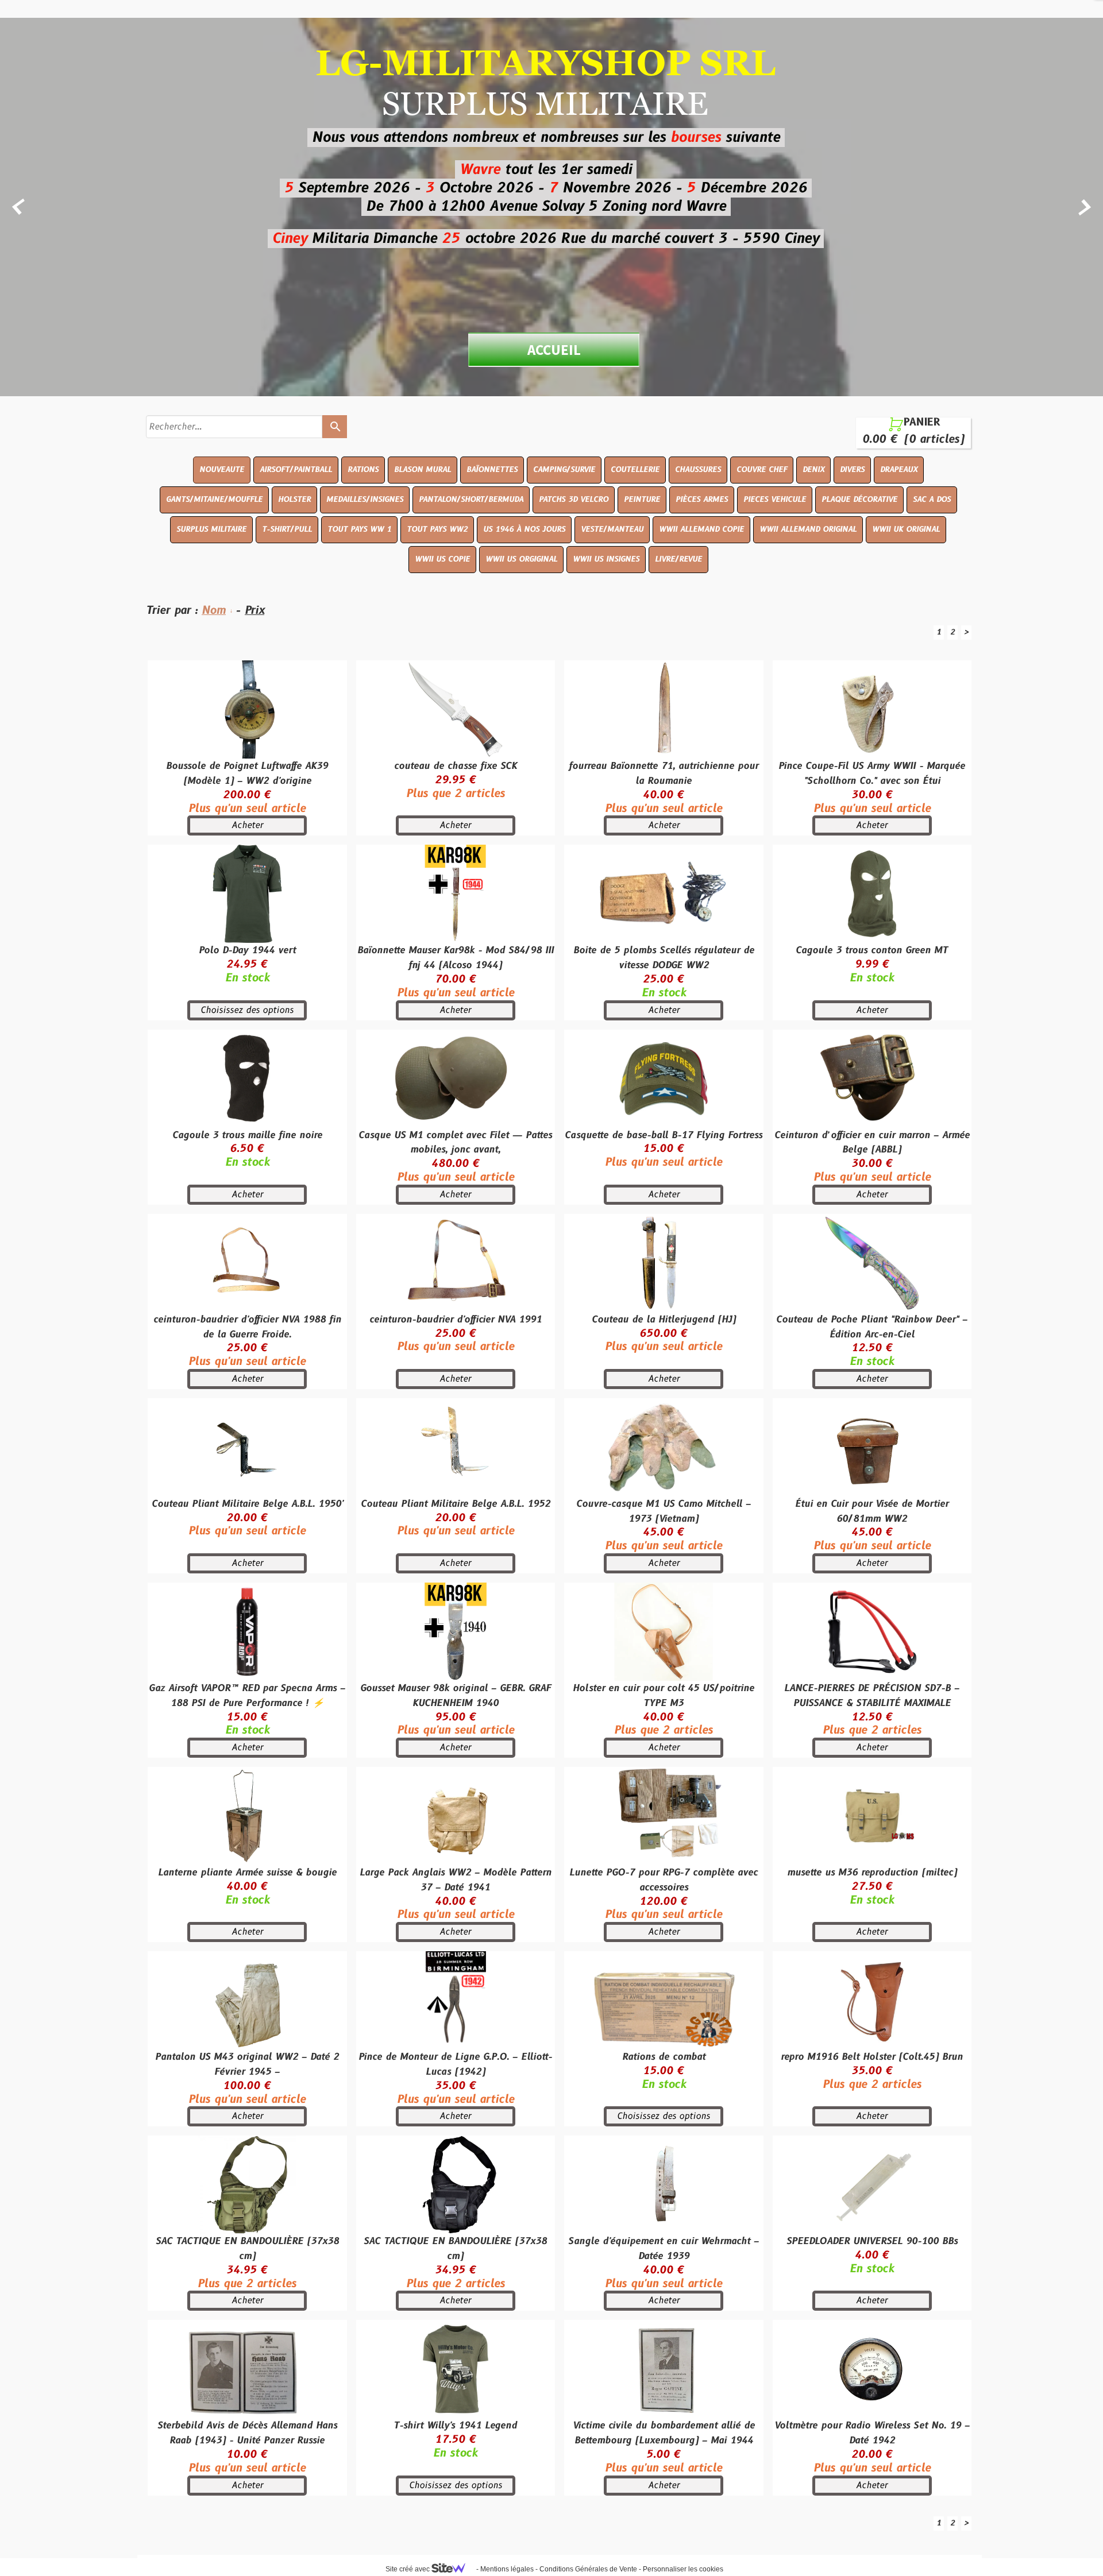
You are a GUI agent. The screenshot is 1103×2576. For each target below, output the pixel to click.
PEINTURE (642, 500)
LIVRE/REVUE (678, 559)
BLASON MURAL (423, 470)
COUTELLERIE (635, 470)
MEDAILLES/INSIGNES (365, 500)
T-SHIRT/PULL (287, 529)
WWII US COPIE (442, 559)
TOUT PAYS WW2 (437, 529)
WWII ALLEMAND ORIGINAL (808, 529)
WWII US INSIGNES (606, 559)
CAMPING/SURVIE (564, 470)
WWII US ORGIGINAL (521, 559)
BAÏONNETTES (492, 470)
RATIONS (363, 470)
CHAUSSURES (698, 470)
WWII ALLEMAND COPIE (701, 529)
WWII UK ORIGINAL (906, 529)
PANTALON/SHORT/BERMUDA (471, 500)
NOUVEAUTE (222, 470)
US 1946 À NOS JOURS (524, 529)
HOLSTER (294, 500)
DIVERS (852, 470)
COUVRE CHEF (762, 470)
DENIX (813, 470)
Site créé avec (408, 2569)
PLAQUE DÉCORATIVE (859, 500)
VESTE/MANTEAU (612, 529)
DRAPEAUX (899, 470)
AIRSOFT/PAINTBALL (296, 470)
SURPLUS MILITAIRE (211, 529)
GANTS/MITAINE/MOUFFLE (214, 500)
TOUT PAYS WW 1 (359, 529)
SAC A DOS (932, 500)
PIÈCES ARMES (702, 500)
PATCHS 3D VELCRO (574, 500)
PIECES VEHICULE (775, 500)
